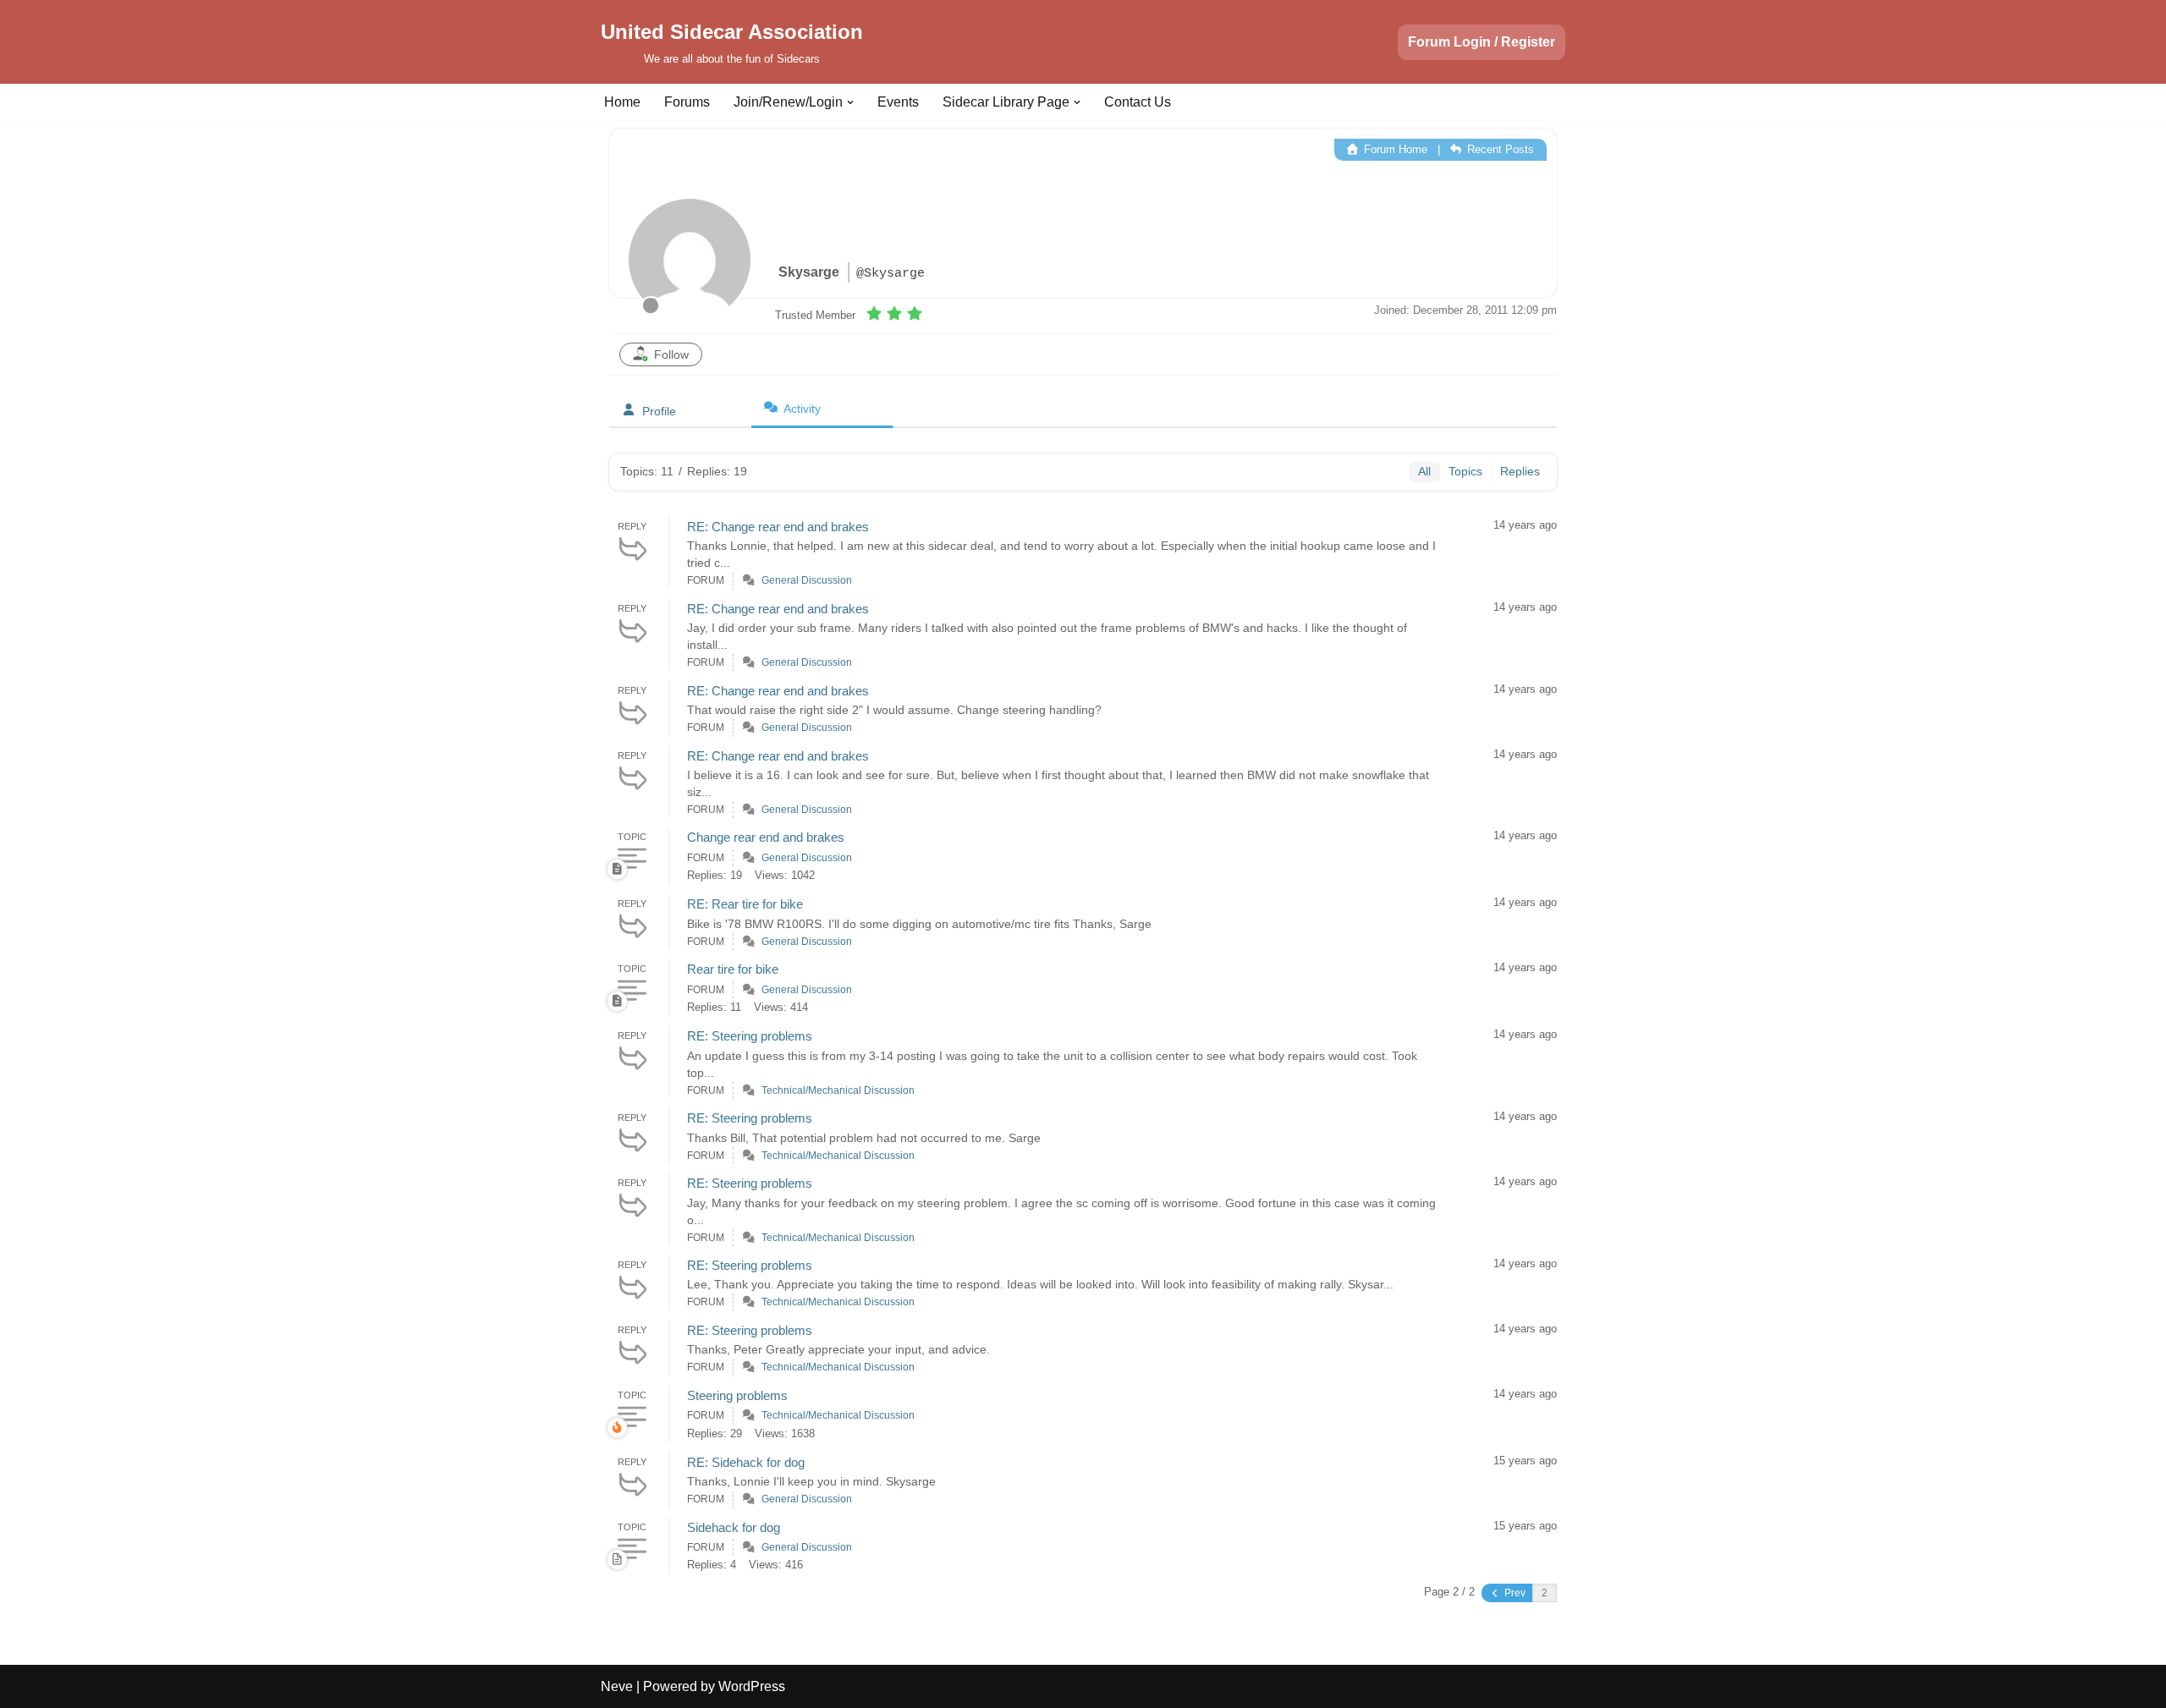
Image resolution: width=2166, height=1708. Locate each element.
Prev (1514, 1593)
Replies (1520, 471)
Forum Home (1394, 149)
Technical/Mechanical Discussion (838, 1090)
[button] (850, 102)
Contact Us (1138, 102)
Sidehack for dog (734, 1527)
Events (898, 102)
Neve (617, 1686)
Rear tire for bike (733, 969)
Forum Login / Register (1482, 42)
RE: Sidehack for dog (746, 1462)
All (1424, 471)
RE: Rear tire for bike (745, 904)
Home (622, 102)
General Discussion (807, 580)
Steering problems (737, 1395)
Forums (687, 102)
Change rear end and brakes (766, 837)
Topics (1465, 471)
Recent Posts (1499, 149)
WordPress (752, 1686)
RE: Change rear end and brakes (778, 527)
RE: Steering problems (750, 1036)
